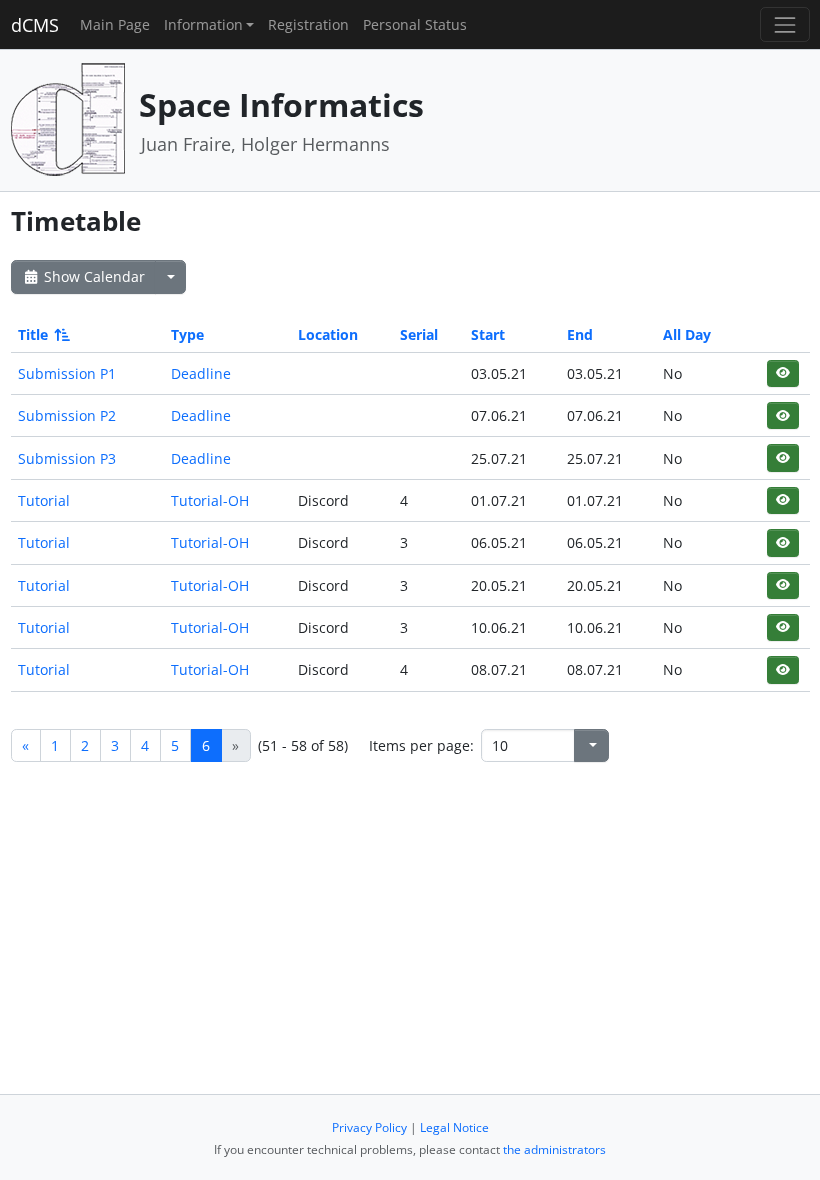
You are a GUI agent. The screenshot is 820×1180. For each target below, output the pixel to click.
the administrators (554, 1149)
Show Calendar (92, 276)
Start (488, 334)
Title (33, 334)
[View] (782, 373)
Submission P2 (67, 415)
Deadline (201, 373)
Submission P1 (67, 373)
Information (203, 24)
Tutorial (44, 500)
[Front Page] (68, 118)
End (580, 334)
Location (328, 334)
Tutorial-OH (210, 500)
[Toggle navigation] (784, 24)
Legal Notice (454, 1127)
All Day (687, 334)
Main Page (115, 24)
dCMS (35, 25)
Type (187, 334)
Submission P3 (67, 458)
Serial (419, 334)
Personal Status (415, 24)
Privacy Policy (369, 1127)
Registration (308, 24)
